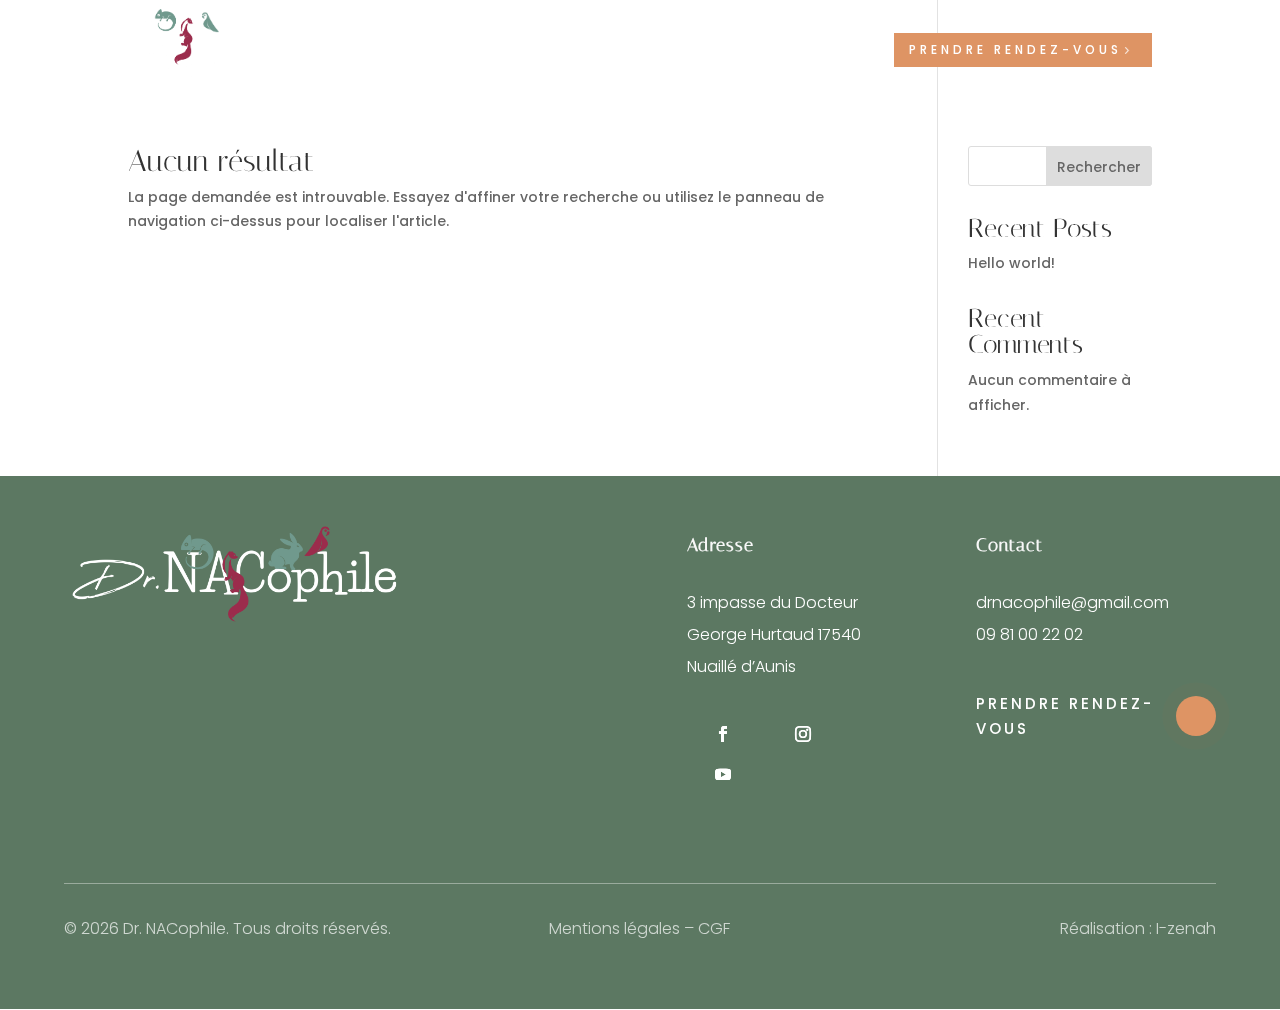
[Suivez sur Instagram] (803, 734)
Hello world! (1011, 263)
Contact (838, 50)
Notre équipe (459, 50)
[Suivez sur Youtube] (723, 774)
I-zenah (1186, 928)
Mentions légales (614, 928)
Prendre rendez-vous (1015, 49)
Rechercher (1099, 167)
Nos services (578, 50)
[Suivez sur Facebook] (723, 734)
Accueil (360, 50)
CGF (714, 928)
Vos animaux (716, 50)
